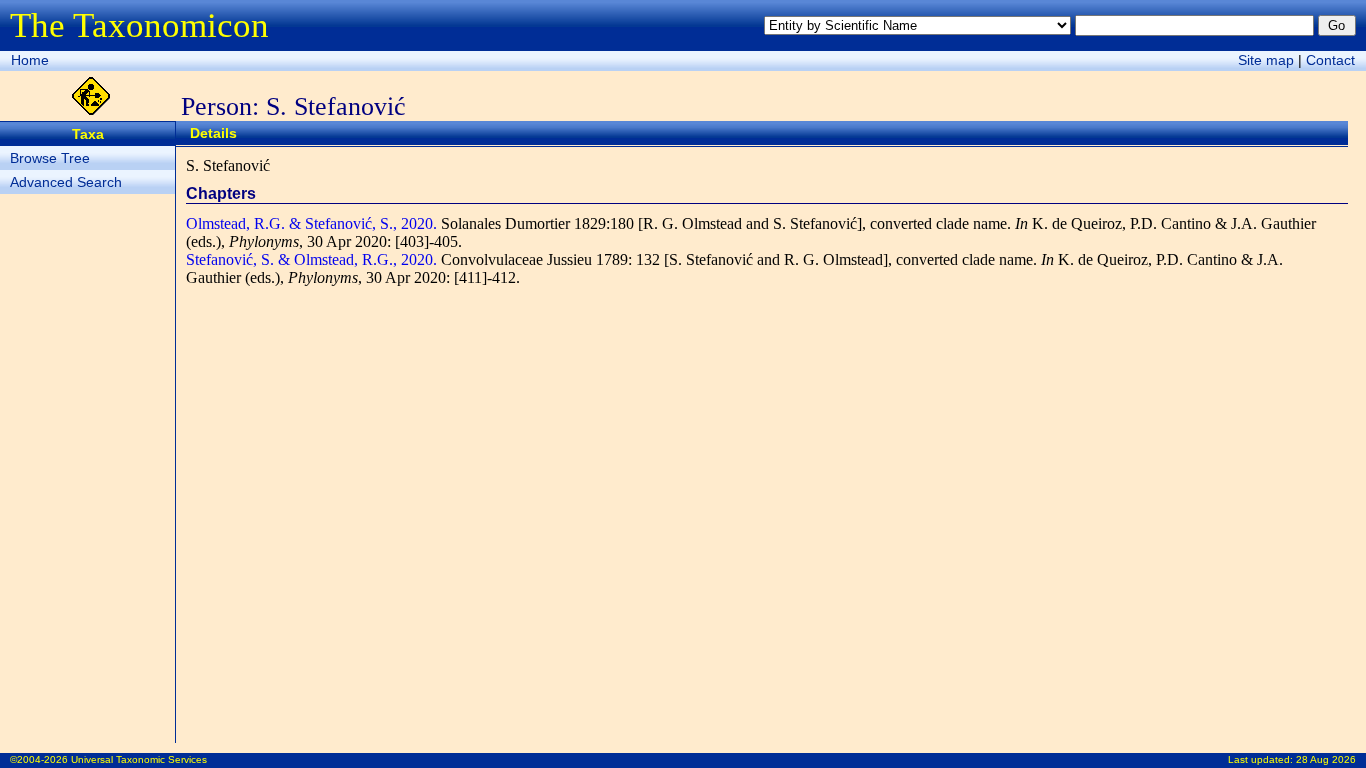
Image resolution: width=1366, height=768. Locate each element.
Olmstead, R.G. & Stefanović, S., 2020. (311, 223)
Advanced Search (66, 182)
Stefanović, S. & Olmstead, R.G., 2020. (311, 259)
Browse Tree (50, 158)
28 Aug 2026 (1326, 759)
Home (30, 60)
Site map (1266, 60)
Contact (1330, 60)
